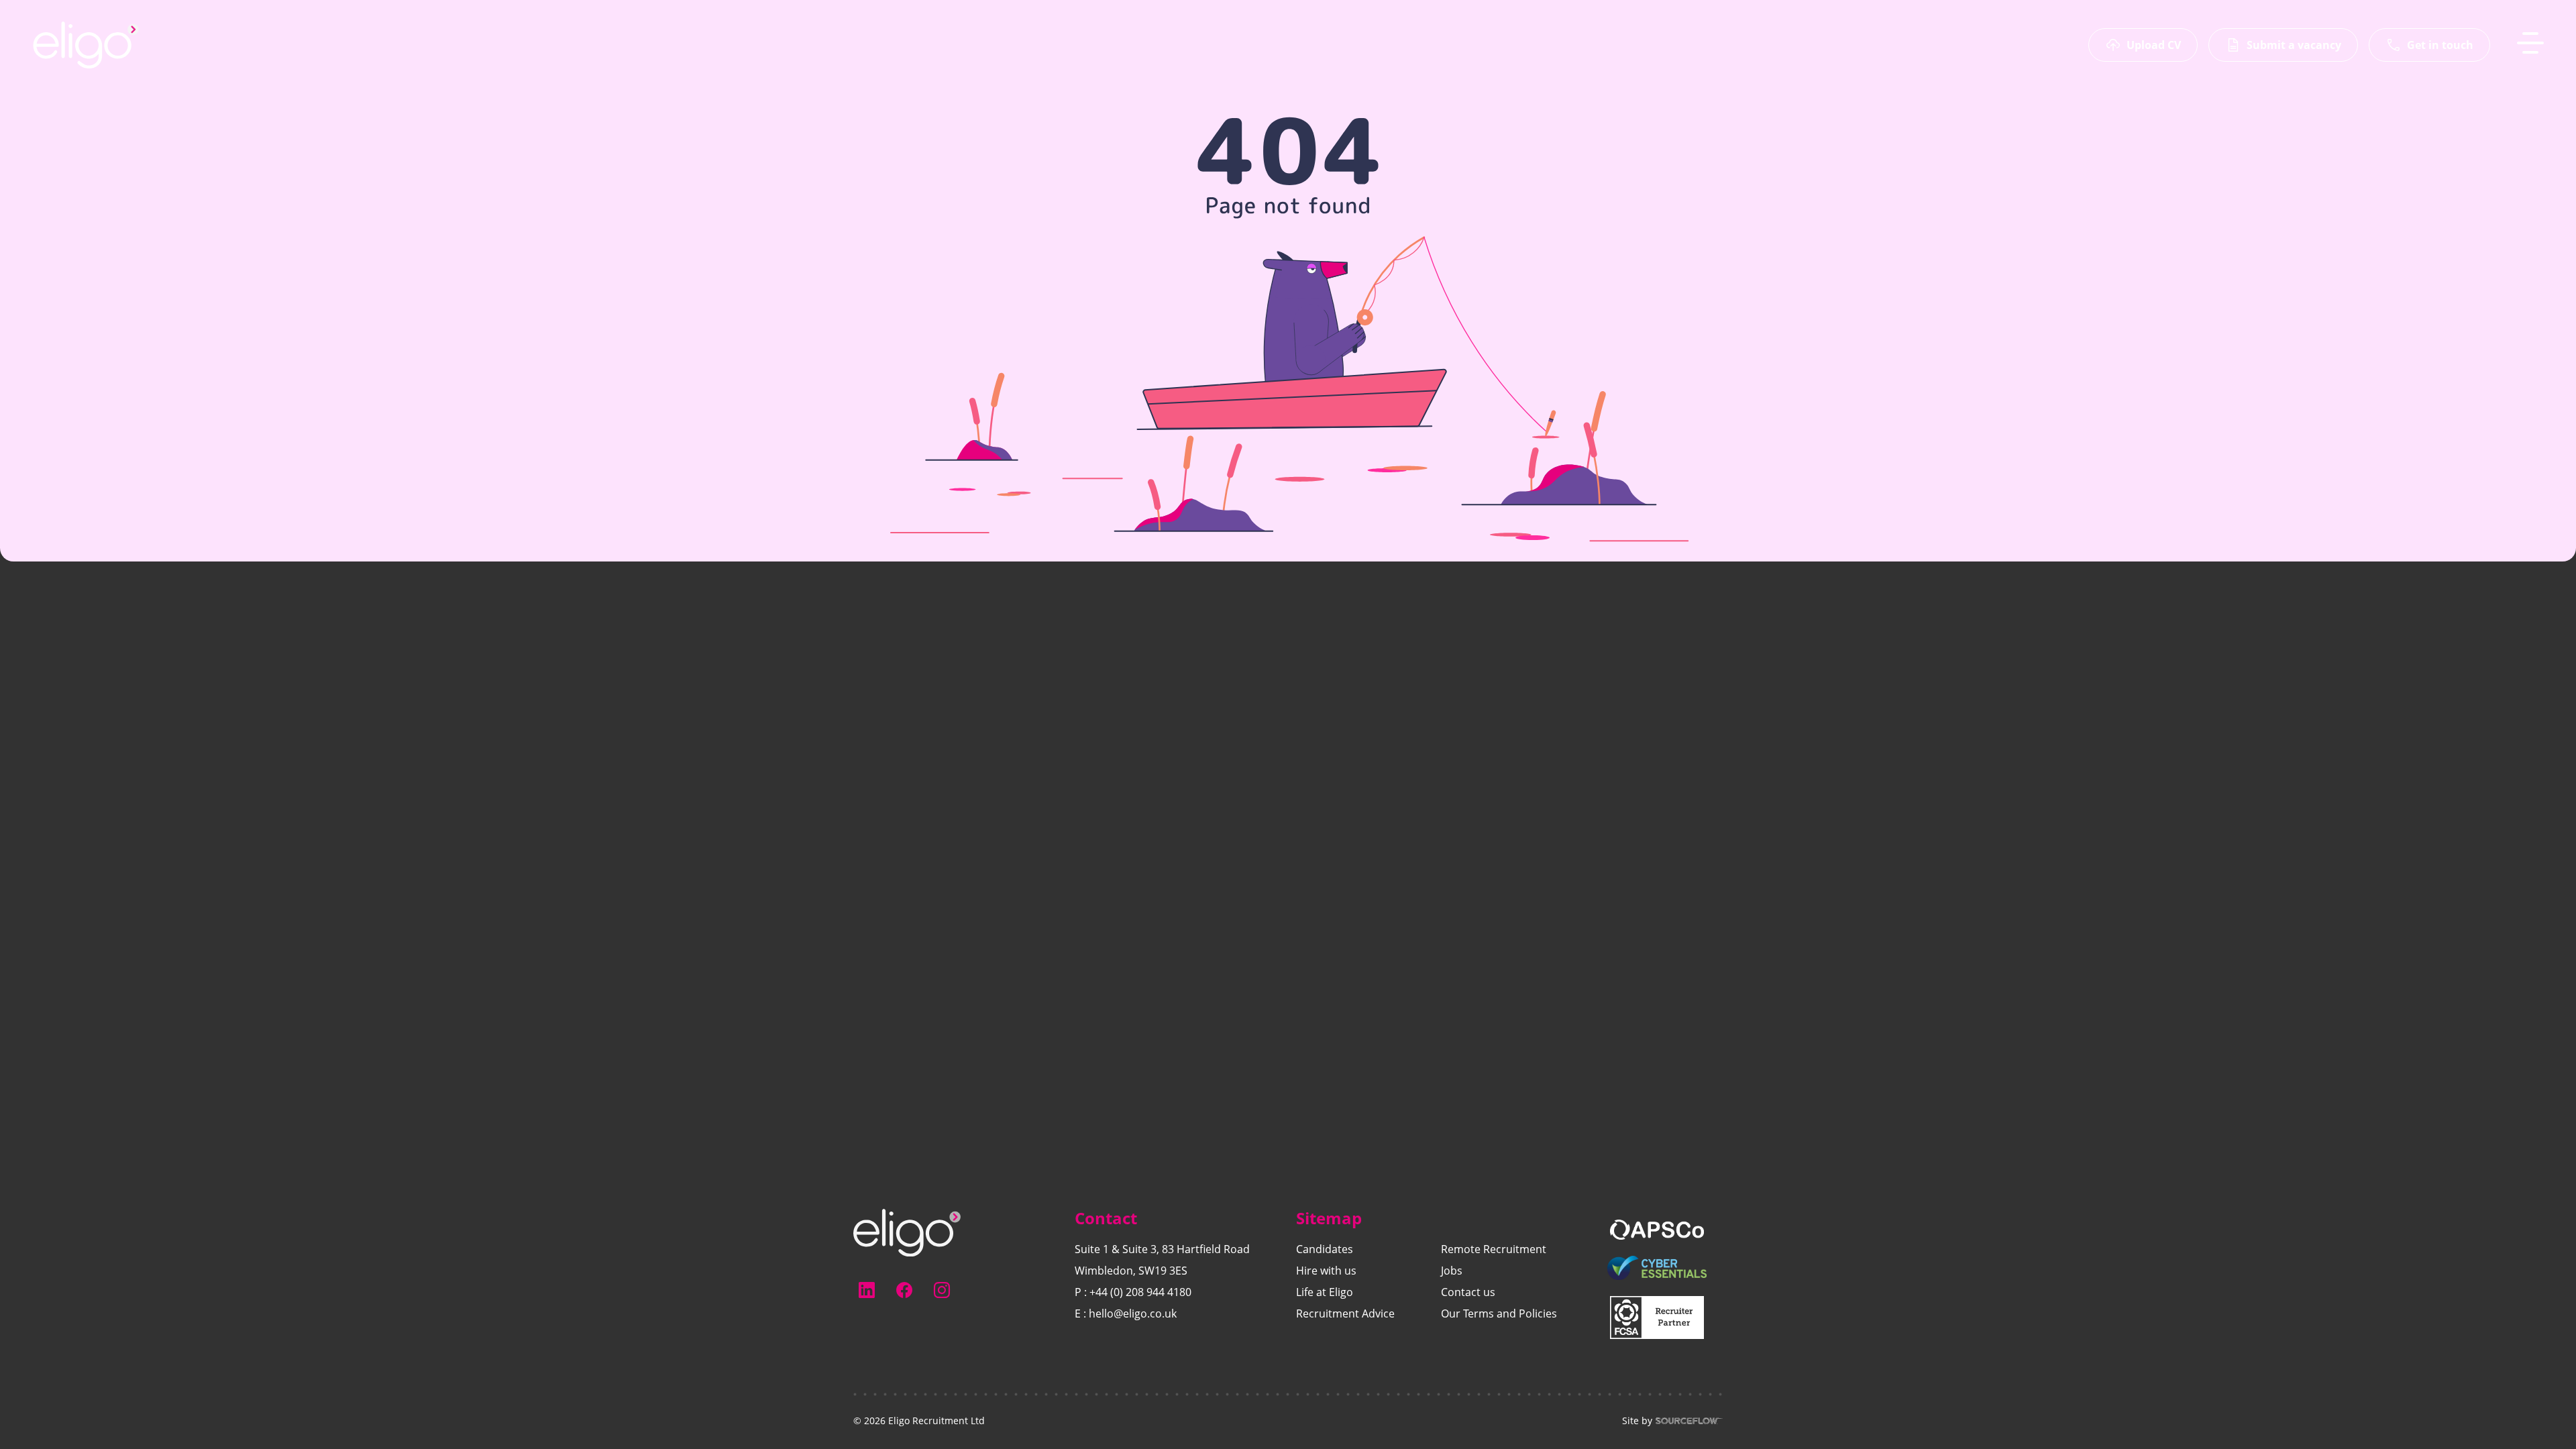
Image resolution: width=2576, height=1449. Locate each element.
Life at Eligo (1325, 1292)
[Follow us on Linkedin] (867, 1290)
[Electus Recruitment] (907, 1232)
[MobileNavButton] (2530, 43)
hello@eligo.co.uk (1133, 1313)
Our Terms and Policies (1499, 1313)
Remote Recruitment (1494, 1249)
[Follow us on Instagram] (942, 1290)
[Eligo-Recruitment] (86, 45)
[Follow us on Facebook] (904, 1290)
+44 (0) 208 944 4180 (1140, 1292)
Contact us (1468, 1292)
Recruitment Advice (1345, 1313)
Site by (1637, 1421)
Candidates (1325, 1249)
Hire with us (1326, 1271)
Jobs (1452, 1271)
